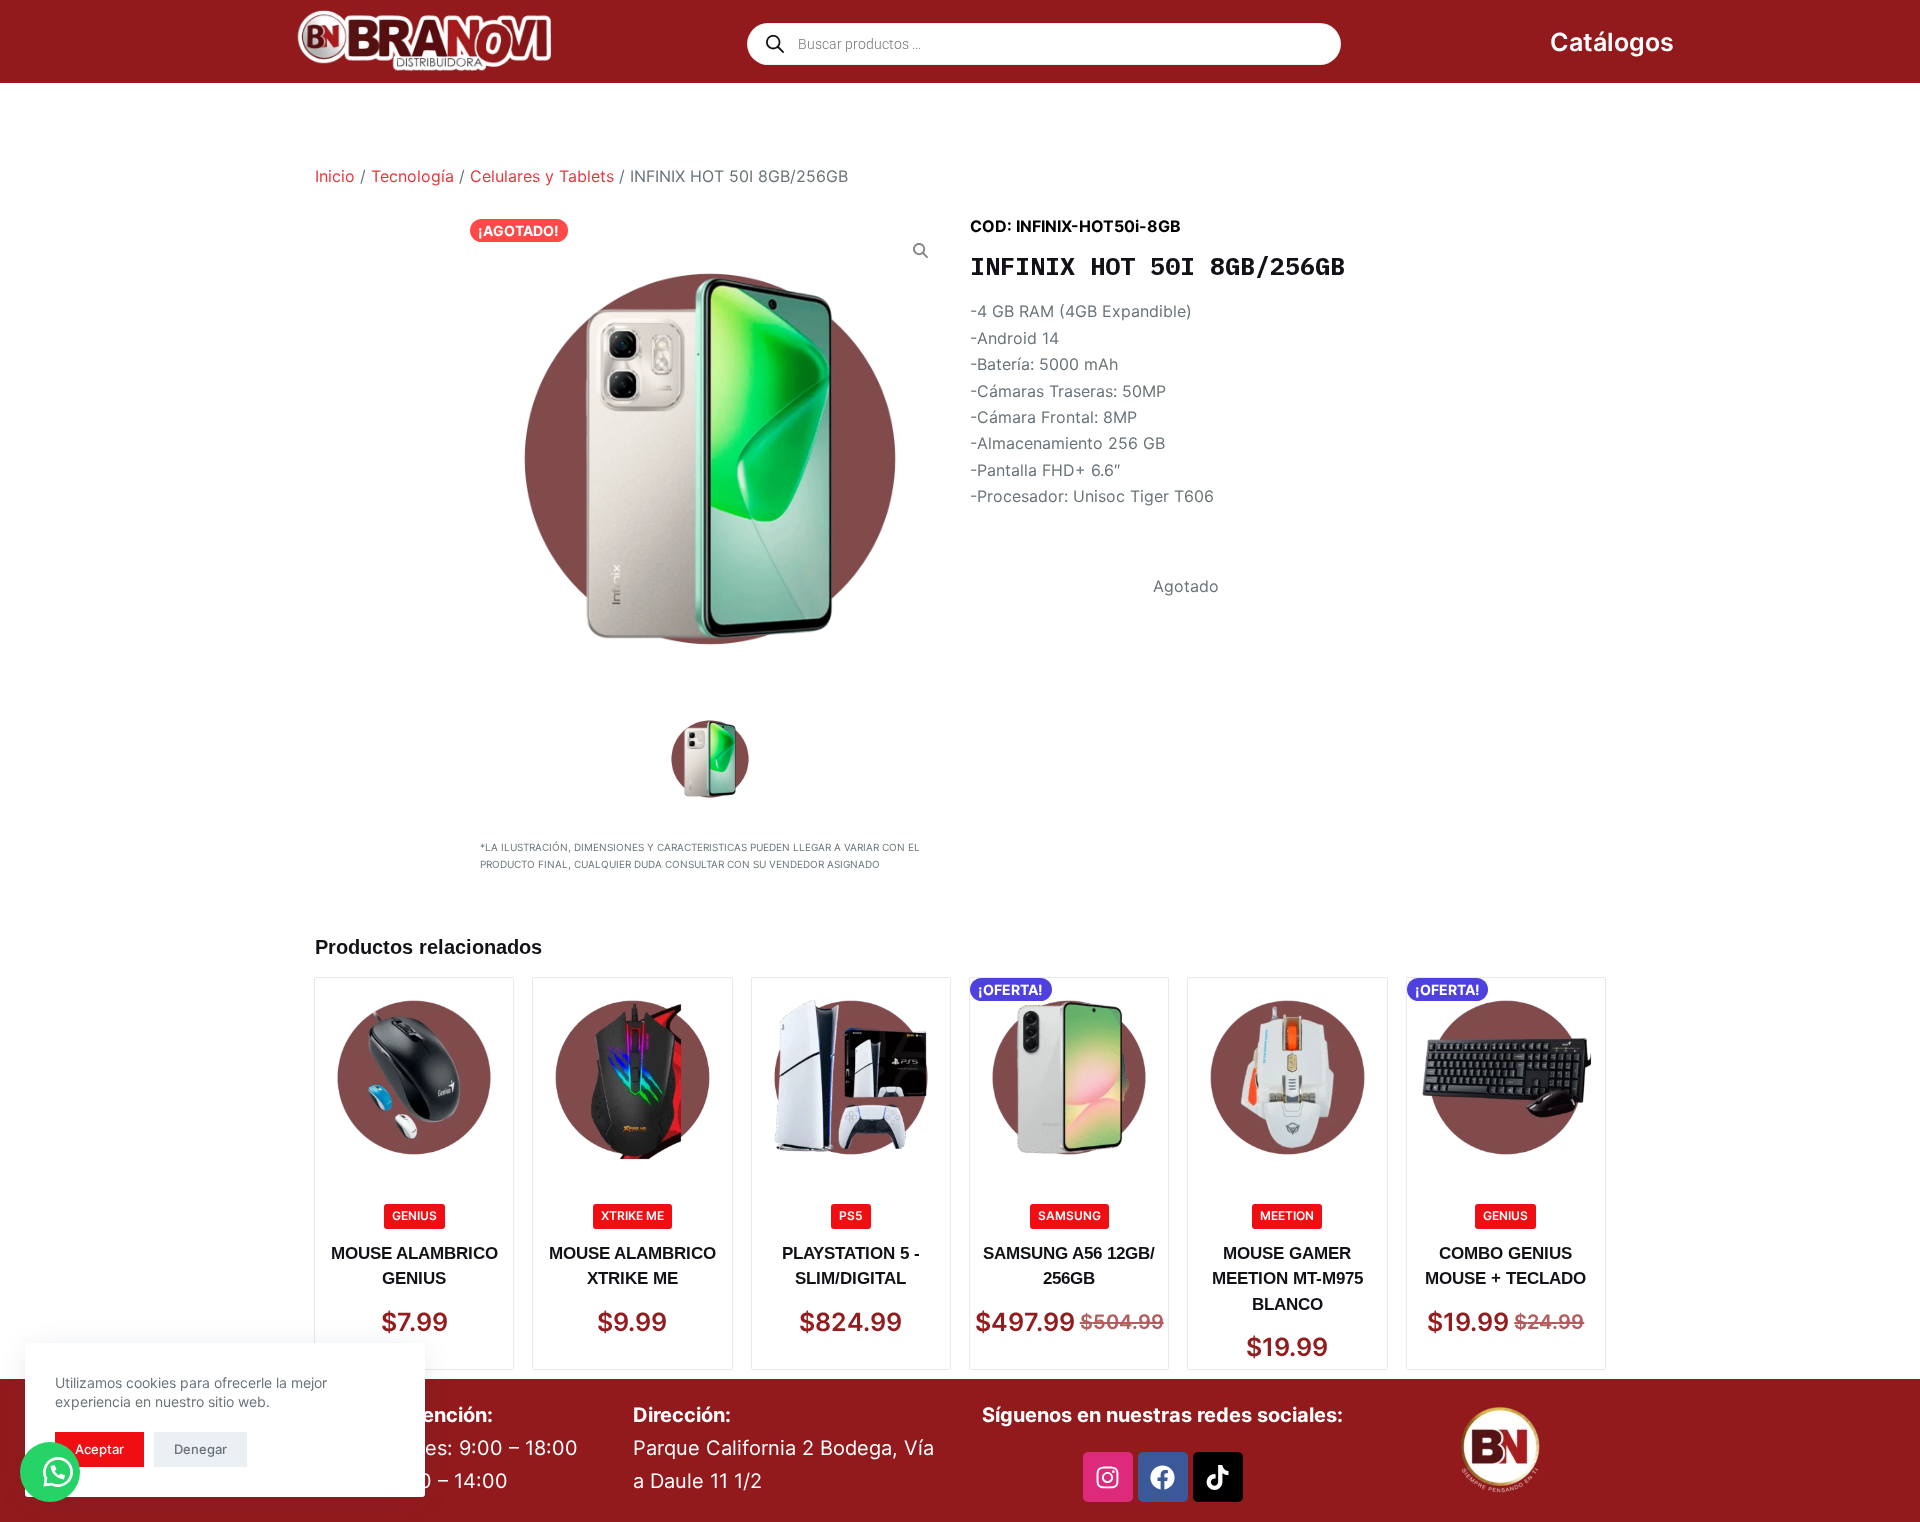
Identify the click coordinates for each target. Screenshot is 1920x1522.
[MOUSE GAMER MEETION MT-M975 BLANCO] (1287, 1077)
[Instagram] (1108, 1477)
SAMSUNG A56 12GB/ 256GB (1069, 1266)
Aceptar (99, 1449)
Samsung (1069, 1215)
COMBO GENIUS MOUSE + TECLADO (1505, 1266)
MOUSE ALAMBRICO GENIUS (414, 1266)
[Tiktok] (1218, 1477)
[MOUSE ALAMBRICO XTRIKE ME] (632, 1077)
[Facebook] (1163, 1477)
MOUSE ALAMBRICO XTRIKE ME (632, 1266)
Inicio (335, 176)
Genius (414, 1215)
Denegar (200, 1449)
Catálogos (1612, 42)
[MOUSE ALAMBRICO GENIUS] (414, 1077)
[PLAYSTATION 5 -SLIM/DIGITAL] (851, 1077)
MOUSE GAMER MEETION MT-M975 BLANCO (1287, 1279)
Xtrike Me (632, 1215)
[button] (50, 1472)
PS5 (851, 1215)
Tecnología (412, 176)
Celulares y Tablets (542, 176)
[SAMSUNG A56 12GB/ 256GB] (1069, 1077)
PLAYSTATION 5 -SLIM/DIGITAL (851, 1266)
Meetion (1287, 1215)
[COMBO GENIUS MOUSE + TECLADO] (1506, 1077)
